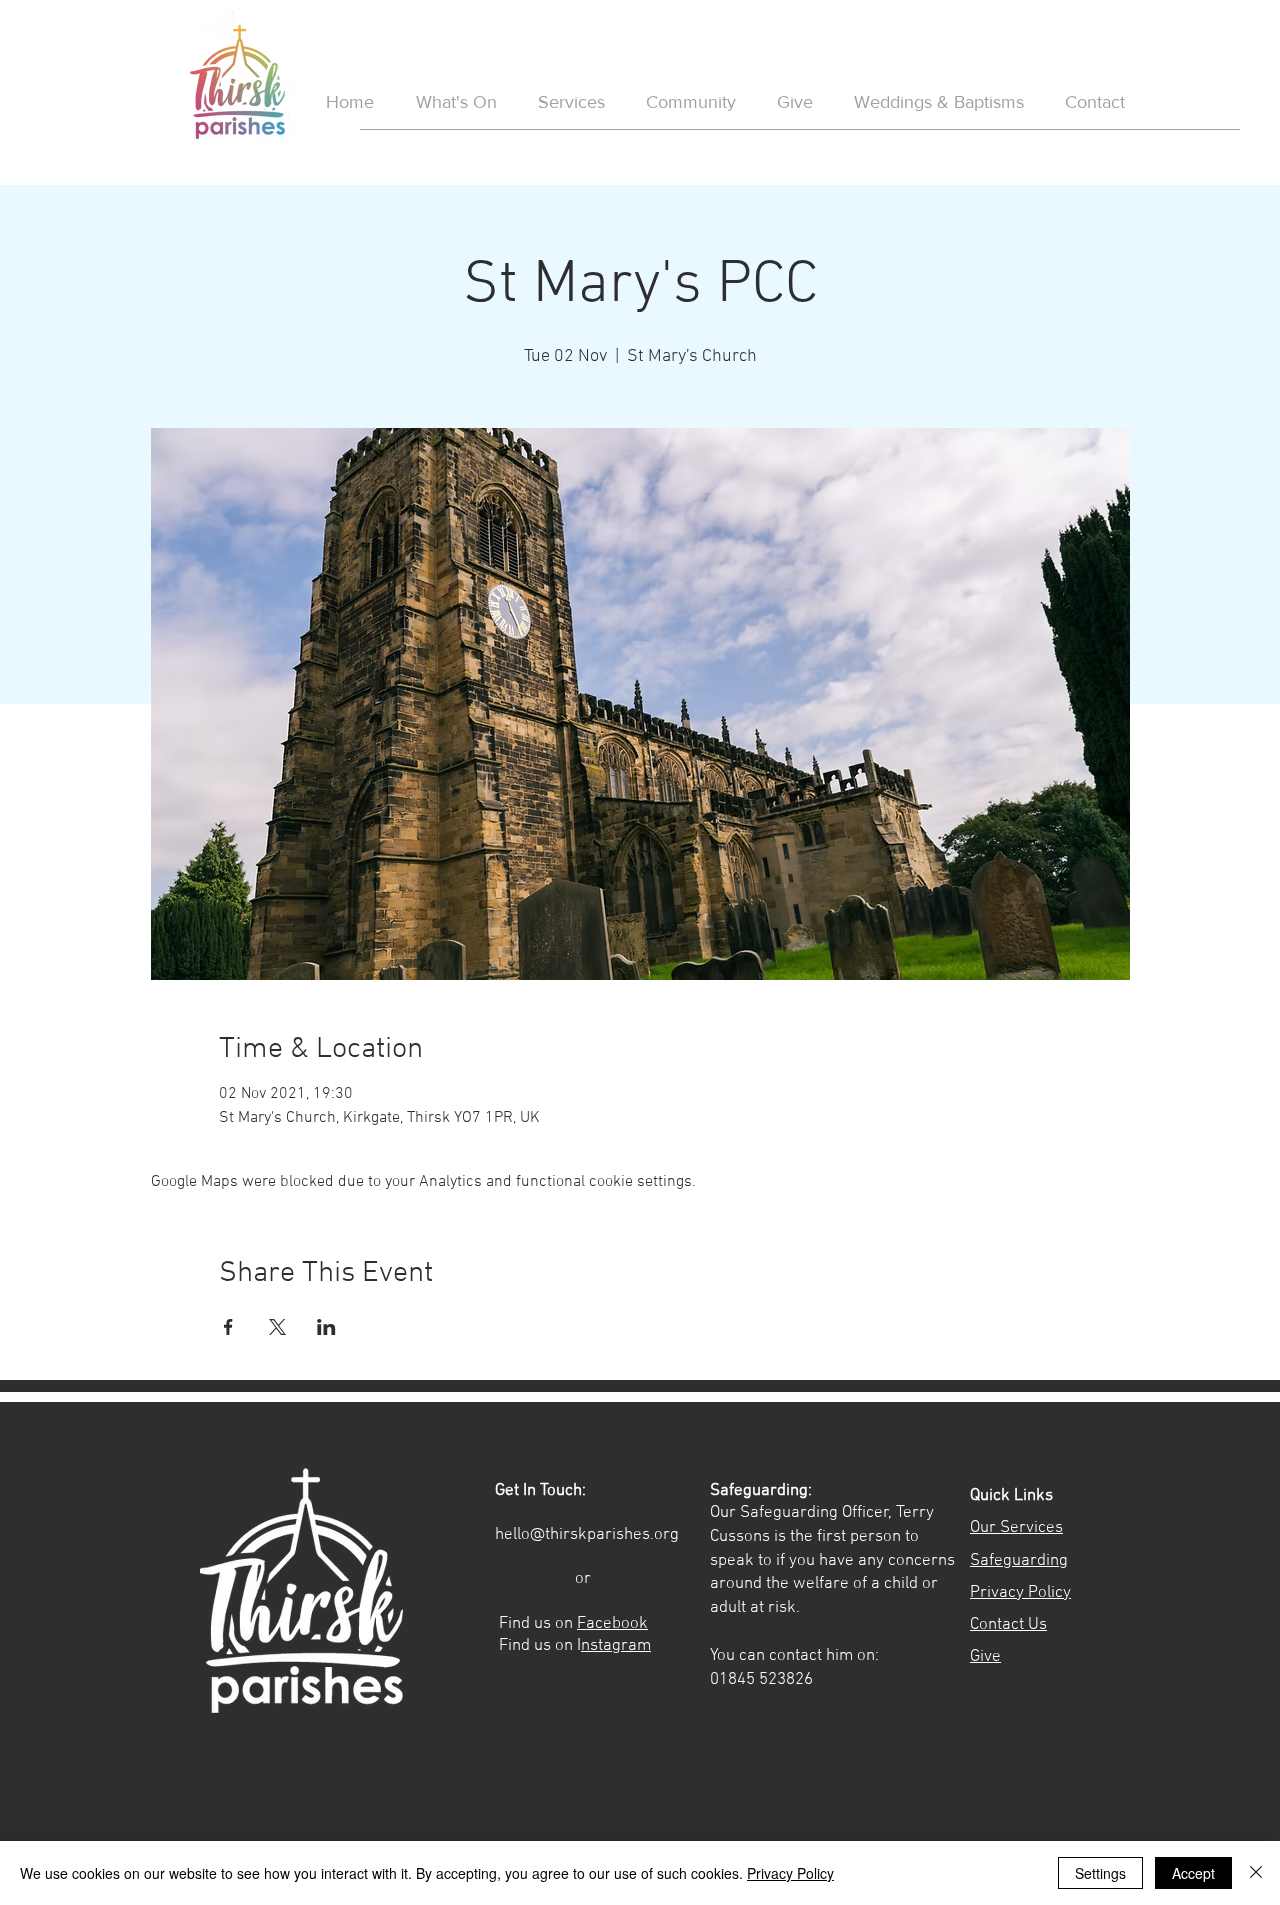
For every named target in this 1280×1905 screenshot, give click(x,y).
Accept (1193, 1873)
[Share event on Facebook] (228, 1327)
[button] (938, 102)
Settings (1100, 1873)
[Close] (1256, 1873)
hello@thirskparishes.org (587, 1535)
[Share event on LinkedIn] (326, 1327)
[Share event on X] (277, 1327)
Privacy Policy (790, 1873)
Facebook (612, 1624)
